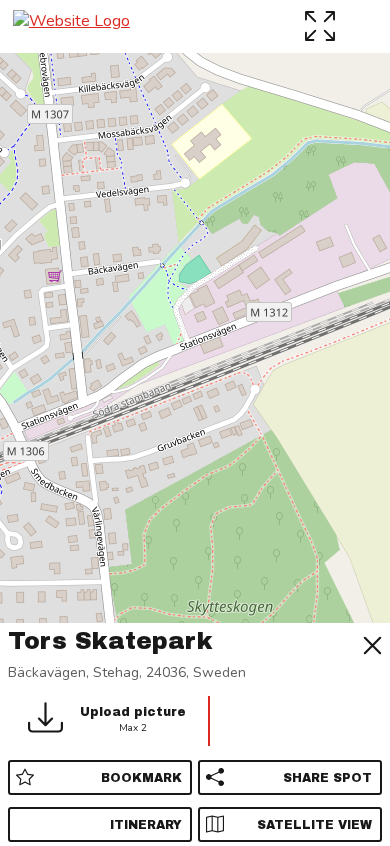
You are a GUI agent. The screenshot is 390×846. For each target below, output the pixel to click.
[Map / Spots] (322, 25)
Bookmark (141, 778)
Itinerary (146, 825)
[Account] (364, 25)
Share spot (327, 778)
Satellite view (314, 825)
